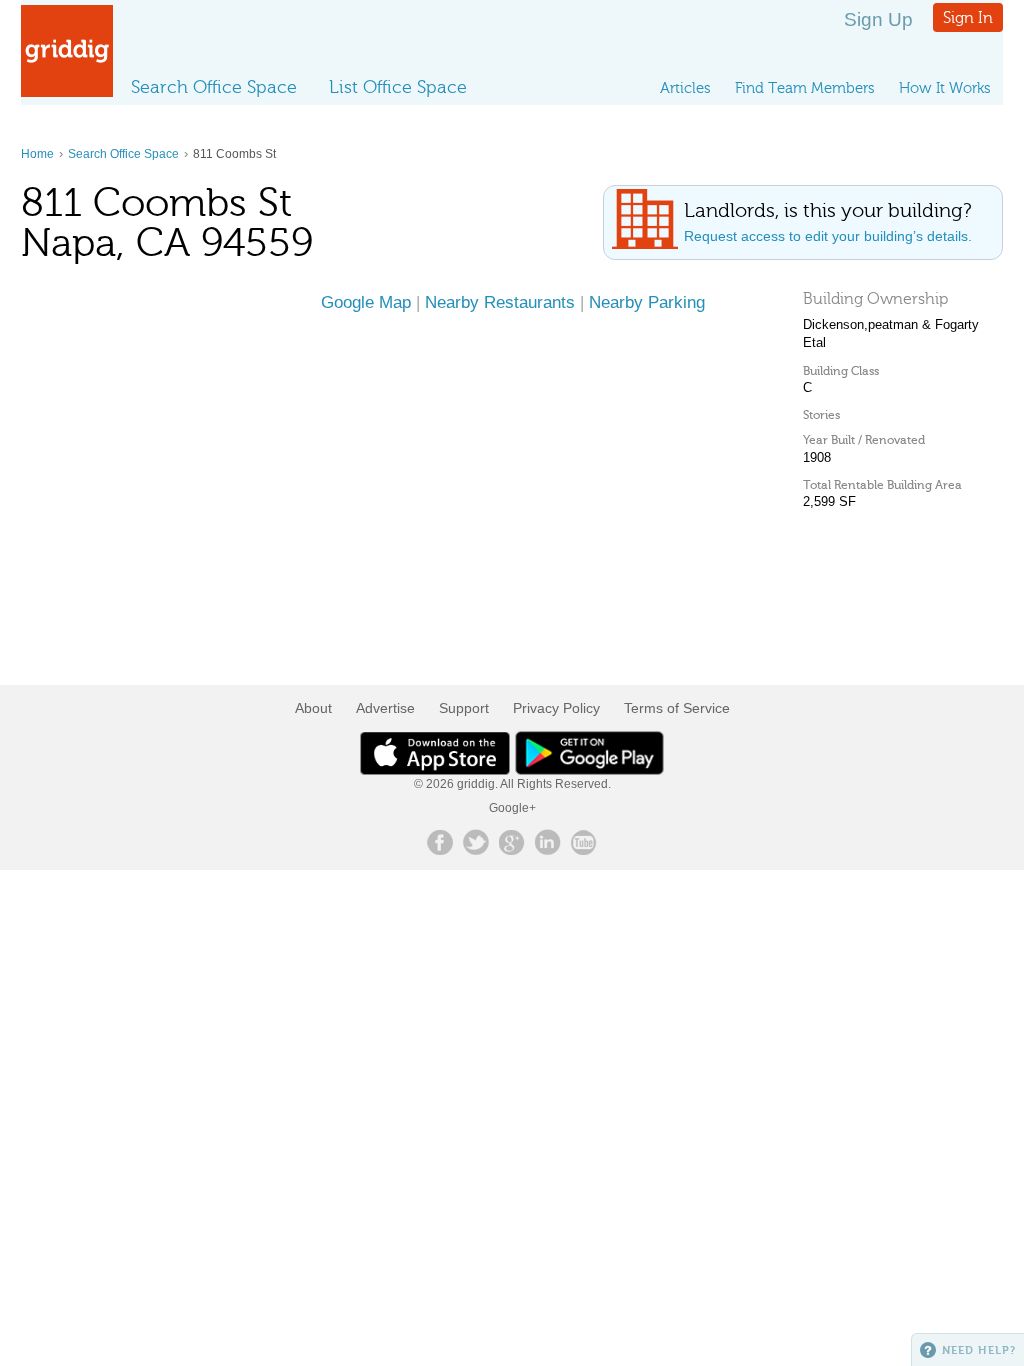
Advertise (385, 708)
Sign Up (878, 19)
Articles (685, 88)
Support (464, 708)
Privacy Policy (556, 708)
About (313, 708)
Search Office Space (214, 87)
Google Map (366, 302)
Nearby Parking (647, 302)
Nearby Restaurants (500, 302)
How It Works (945, 88)
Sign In (968, 17)
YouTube (584, 842)
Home (37, 154)
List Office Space (398, 87)
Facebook (440, 842)
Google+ (512, 808)
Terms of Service (677, 708)
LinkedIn (548, 842)
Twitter (476, 842)
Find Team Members (805, 88)
